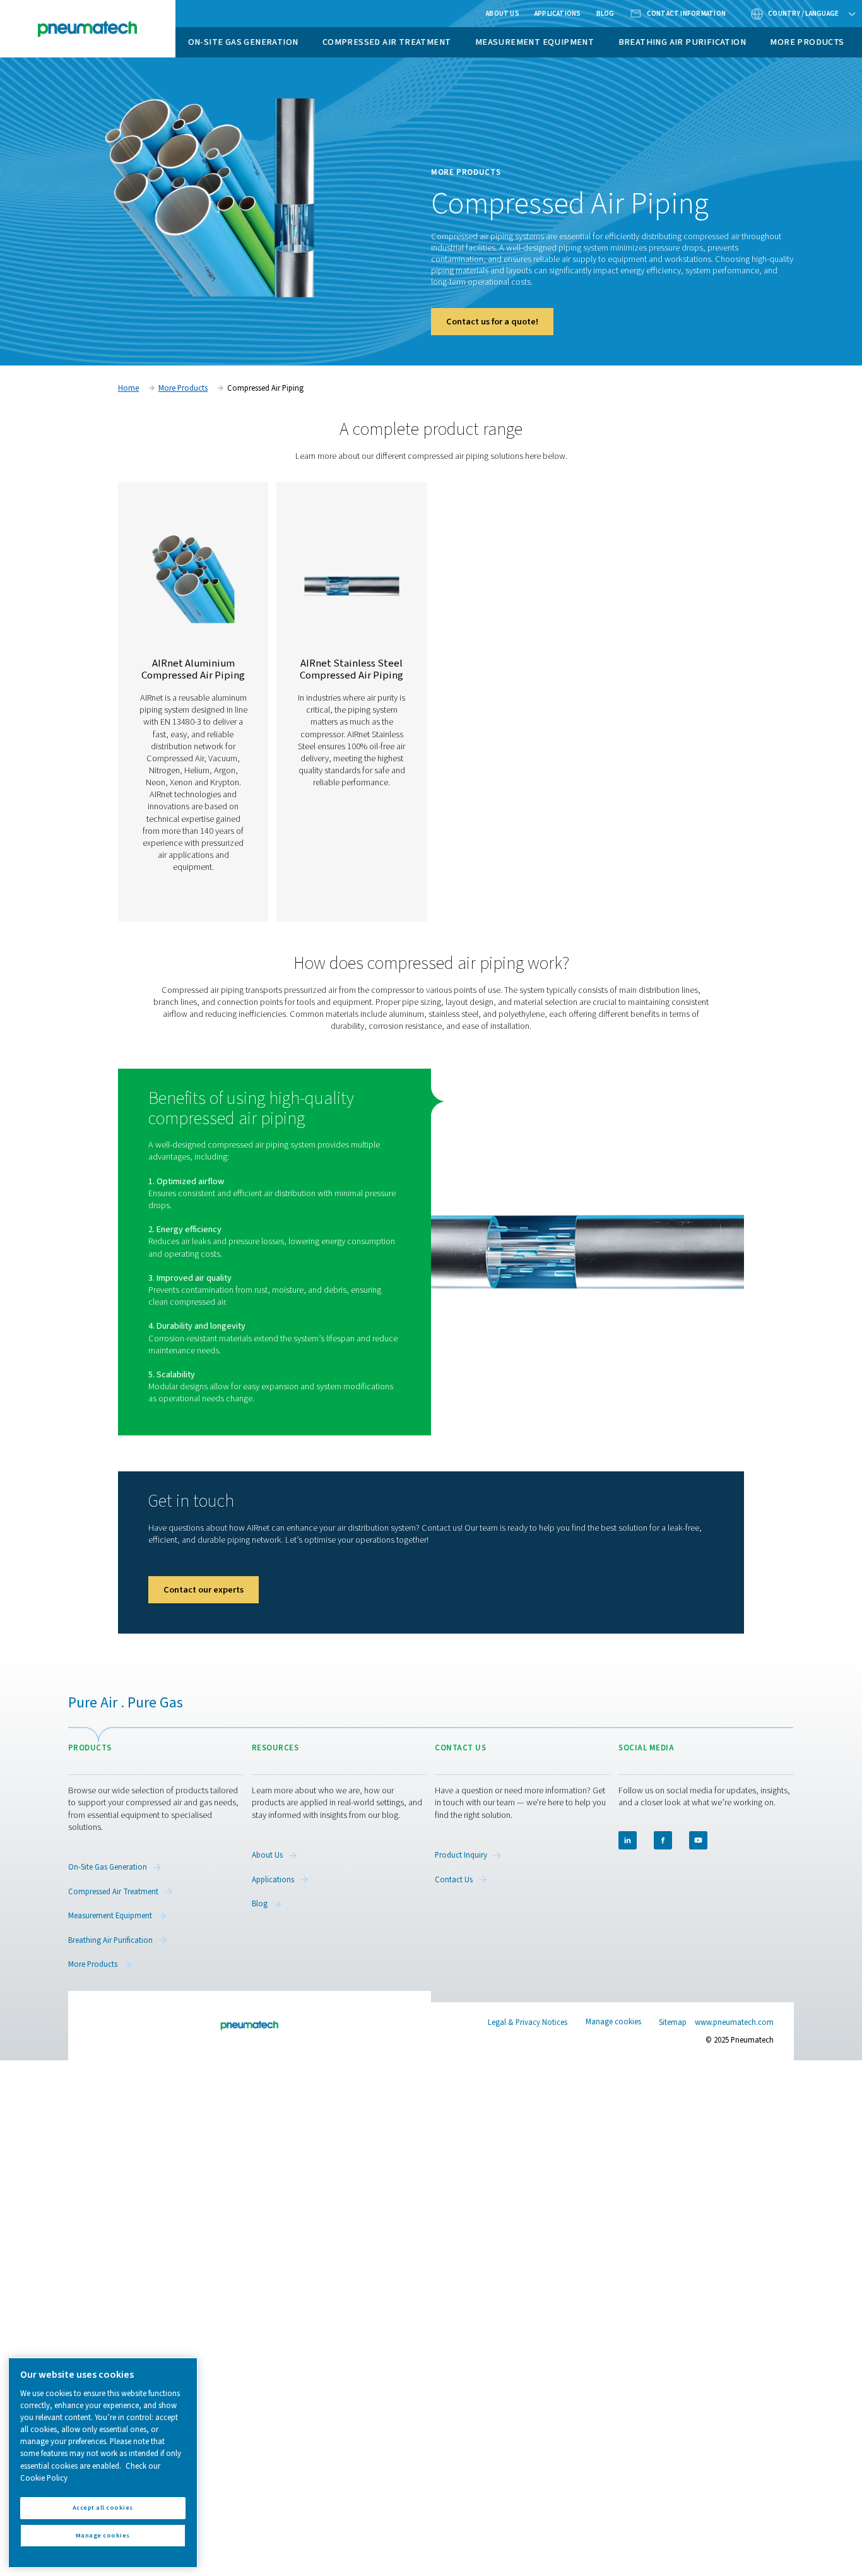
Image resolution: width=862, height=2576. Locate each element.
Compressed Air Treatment (387, 42)
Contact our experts (204, 1590)
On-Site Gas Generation (243, 42)
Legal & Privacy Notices (528, 2022)
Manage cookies (613, 2022)
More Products (807, 42)
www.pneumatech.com (734, 2022)
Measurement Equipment (534, 42)
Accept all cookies (103, 2508)
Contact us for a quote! (492, 322)
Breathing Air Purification (682, 42)
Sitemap (673, 2022)
